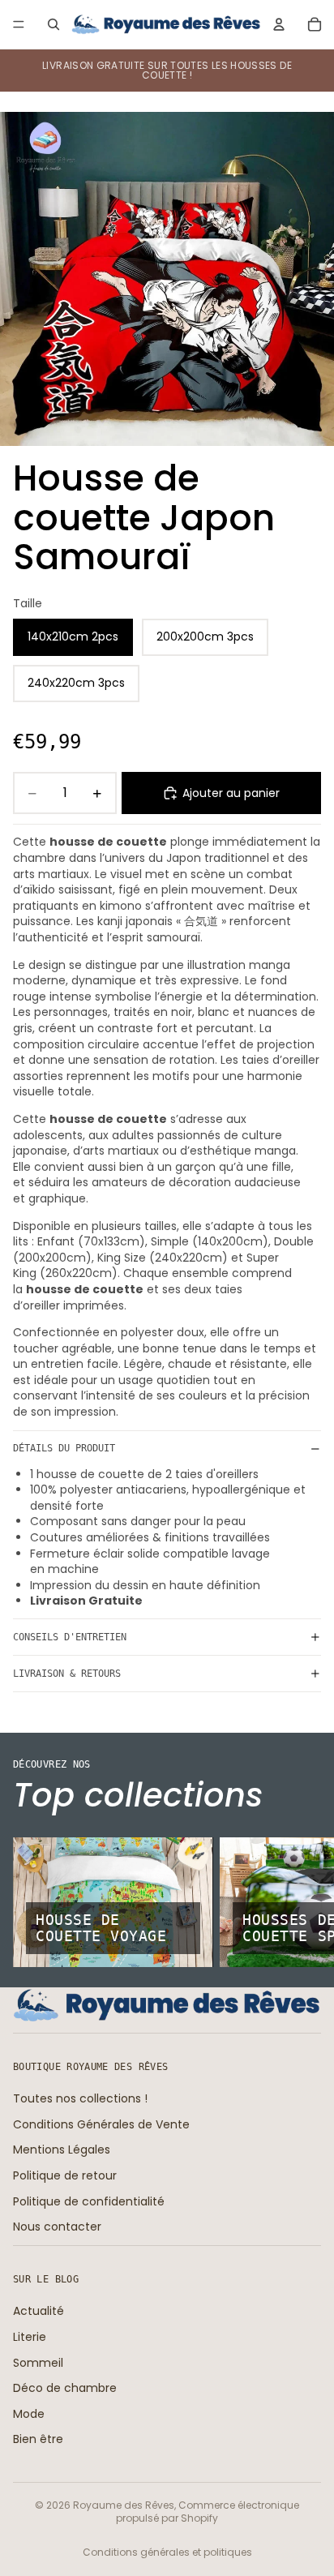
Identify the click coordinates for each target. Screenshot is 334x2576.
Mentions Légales (62, 2150)
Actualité (39, 2311)
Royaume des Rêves (124, 2505)
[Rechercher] (54, 24)
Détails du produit (64, 1448)
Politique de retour (65, 2175)
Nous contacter (57, 2227)
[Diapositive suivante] (303, 1902)
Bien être (38, 2439)
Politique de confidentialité (89, 2201)
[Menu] (19, 24)
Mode (29, 2414)
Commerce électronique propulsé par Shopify (208, 2512)
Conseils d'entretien (70, 1637)
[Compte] (279, 24)
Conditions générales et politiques (167, 2552)
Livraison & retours (67, 1674)
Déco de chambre (65, 2388)
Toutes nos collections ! (80, 2098)
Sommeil (38, 2362)
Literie (30, 2337)
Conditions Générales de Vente (101, 2124)
